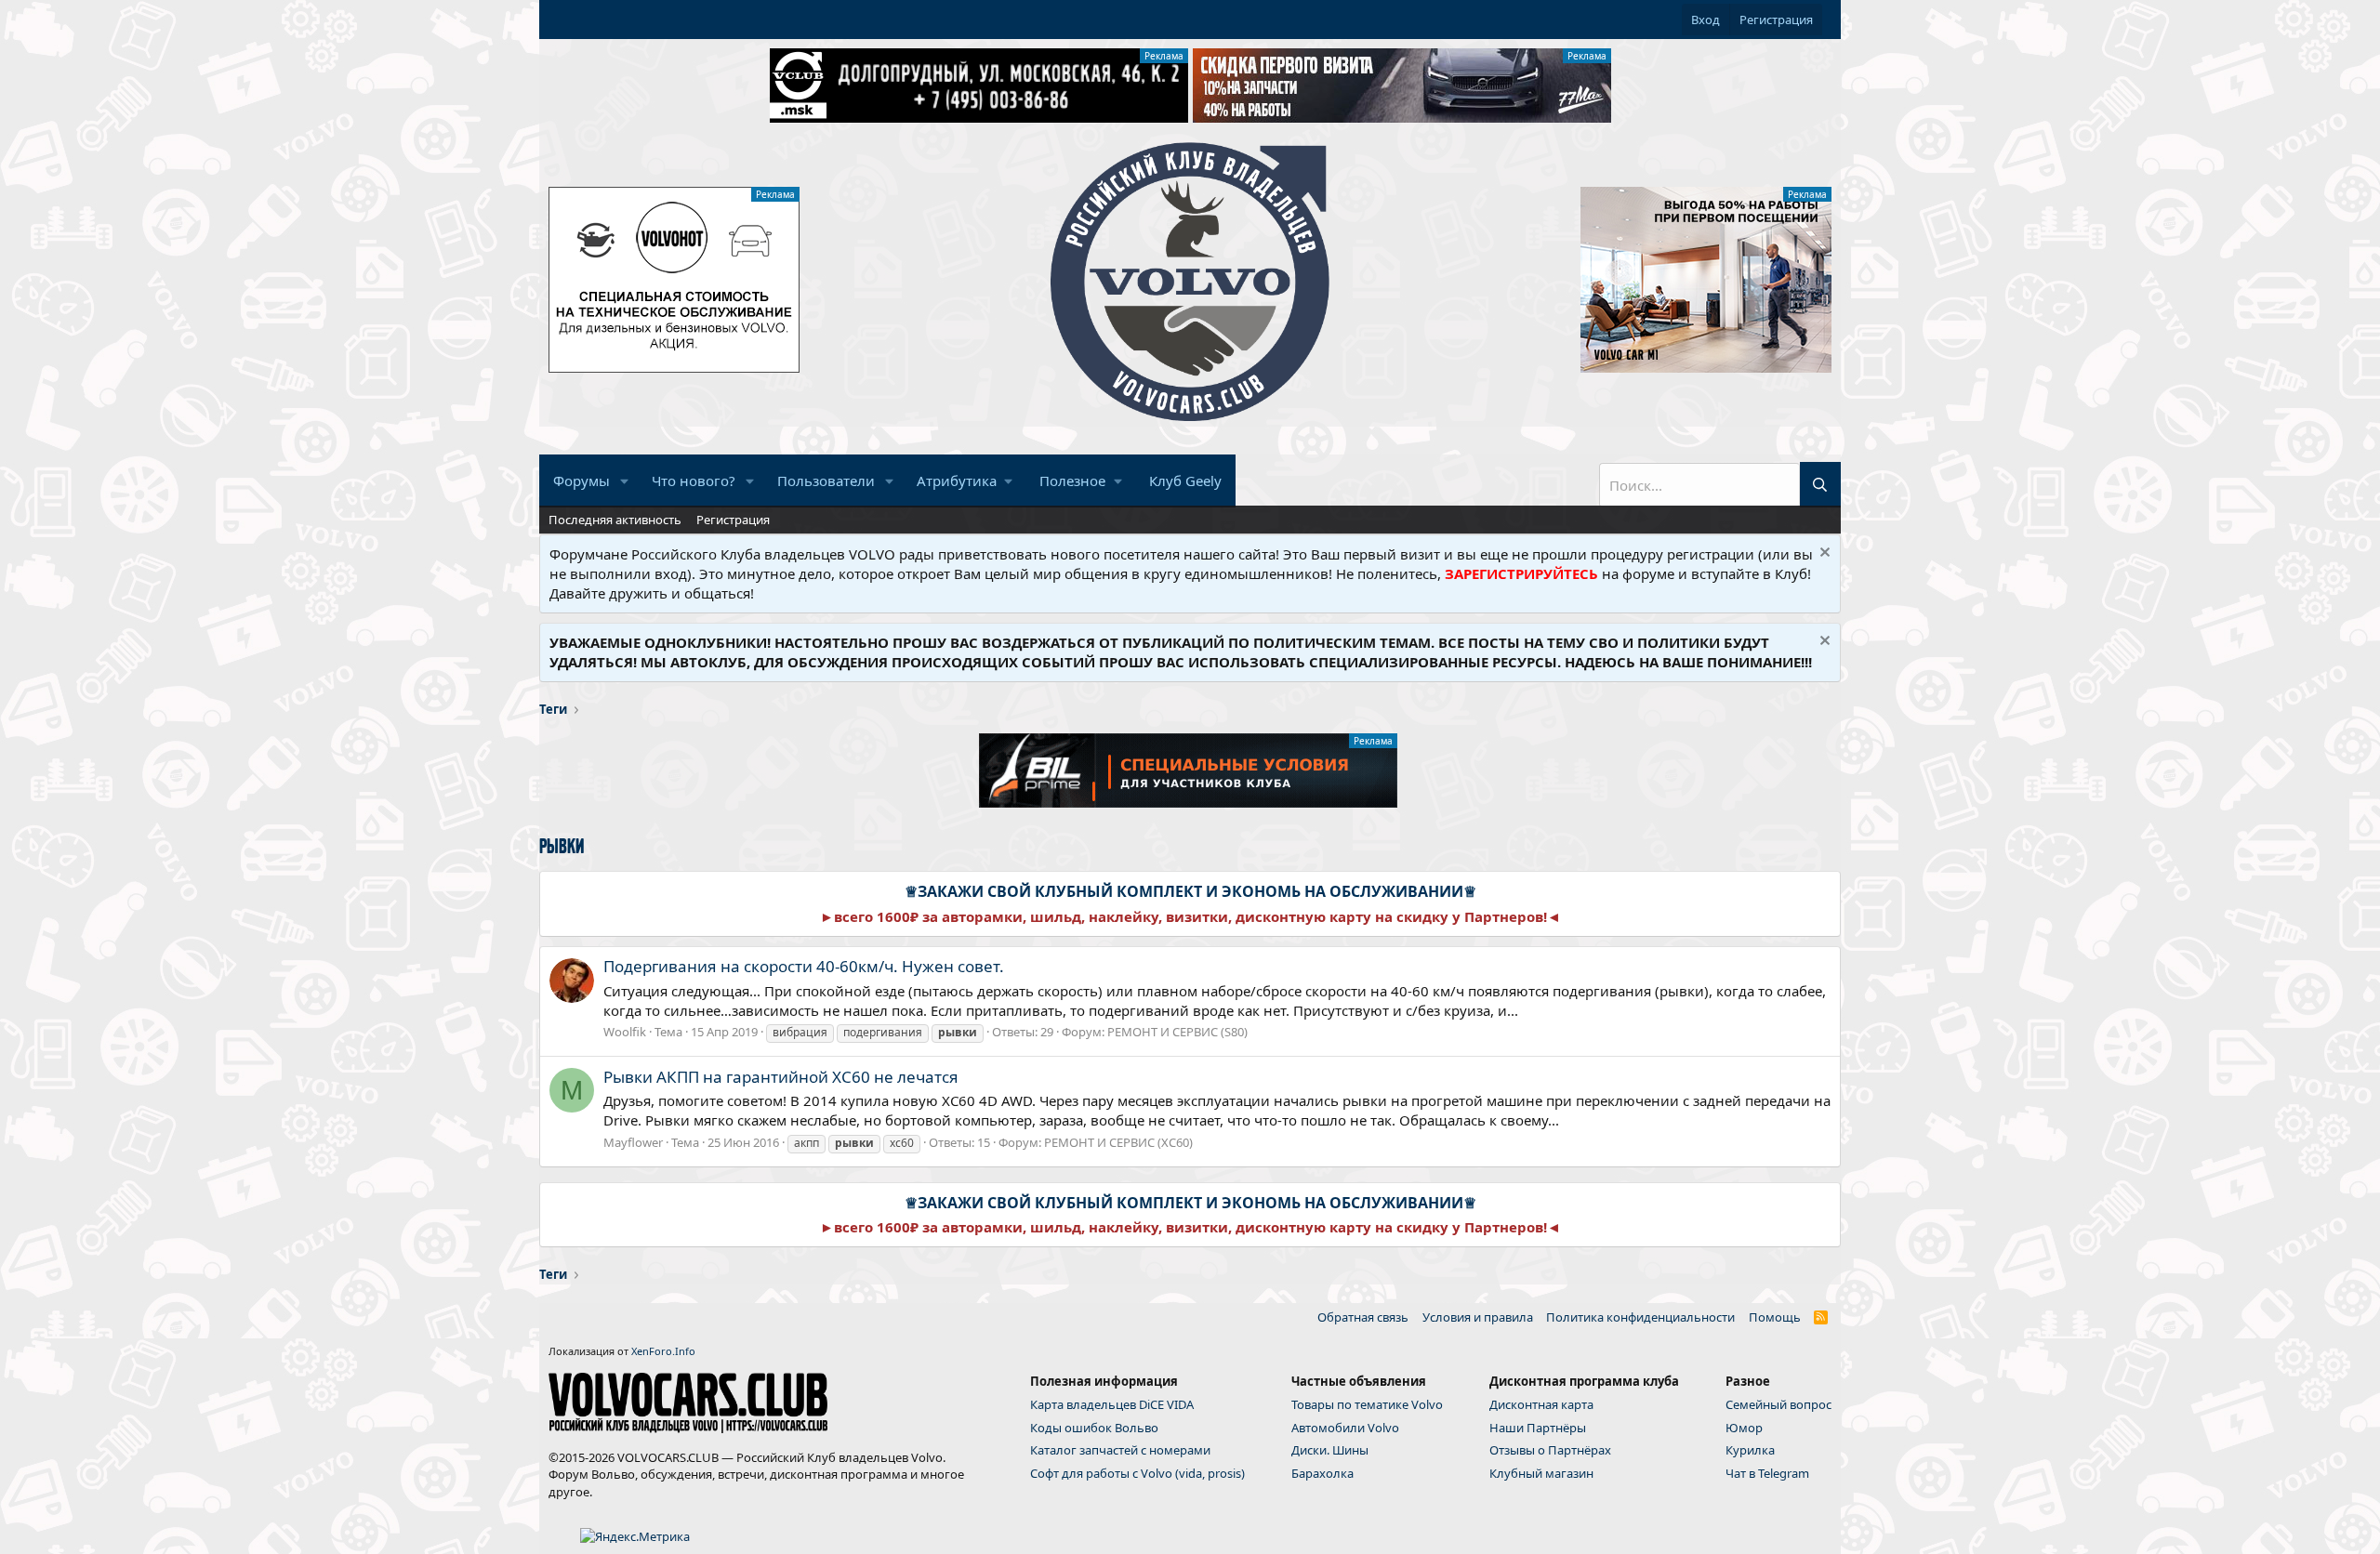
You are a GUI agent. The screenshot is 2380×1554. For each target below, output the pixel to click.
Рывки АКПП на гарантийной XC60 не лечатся (781, 1077)
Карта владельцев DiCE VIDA (1112, 1404)
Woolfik (625, 1032)
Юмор (1744, 1428)
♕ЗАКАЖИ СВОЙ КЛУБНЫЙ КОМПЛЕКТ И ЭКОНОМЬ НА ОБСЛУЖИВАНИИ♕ (1190, 891)
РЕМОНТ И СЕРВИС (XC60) (1118, 1142)
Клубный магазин (1541, 1473)
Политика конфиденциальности (1640, 1317)
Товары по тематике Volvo (1367, 1404)
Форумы (582, 481)
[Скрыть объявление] (1823, 554)
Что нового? (694, 481)
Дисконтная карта (1541, 1404)
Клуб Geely (1185, 481)
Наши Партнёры (1538, 1428)
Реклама (1164, 56)
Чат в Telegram (1767, 1473)
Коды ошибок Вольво (1094, 1428)
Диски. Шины (1330, 1450)
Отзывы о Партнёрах (1550, 1450)
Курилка (1750, 1450)
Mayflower (633, 1142)
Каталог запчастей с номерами (1120, 1450)
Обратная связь (1363, 1317)
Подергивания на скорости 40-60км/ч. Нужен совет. (804, 966)
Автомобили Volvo (1345, 1428)
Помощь (1775, 1317)
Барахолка (1322, 1473)
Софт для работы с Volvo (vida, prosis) (1137, 1473)
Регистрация (733, 520)
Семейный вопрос (1778, 1404)
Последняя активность (615, 520)
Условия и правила (1478, 1317)
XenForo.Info (663, 1351)
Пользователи (826, 481)
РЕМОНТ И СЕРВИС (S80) (1177, 1032)
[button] (625, 481)
